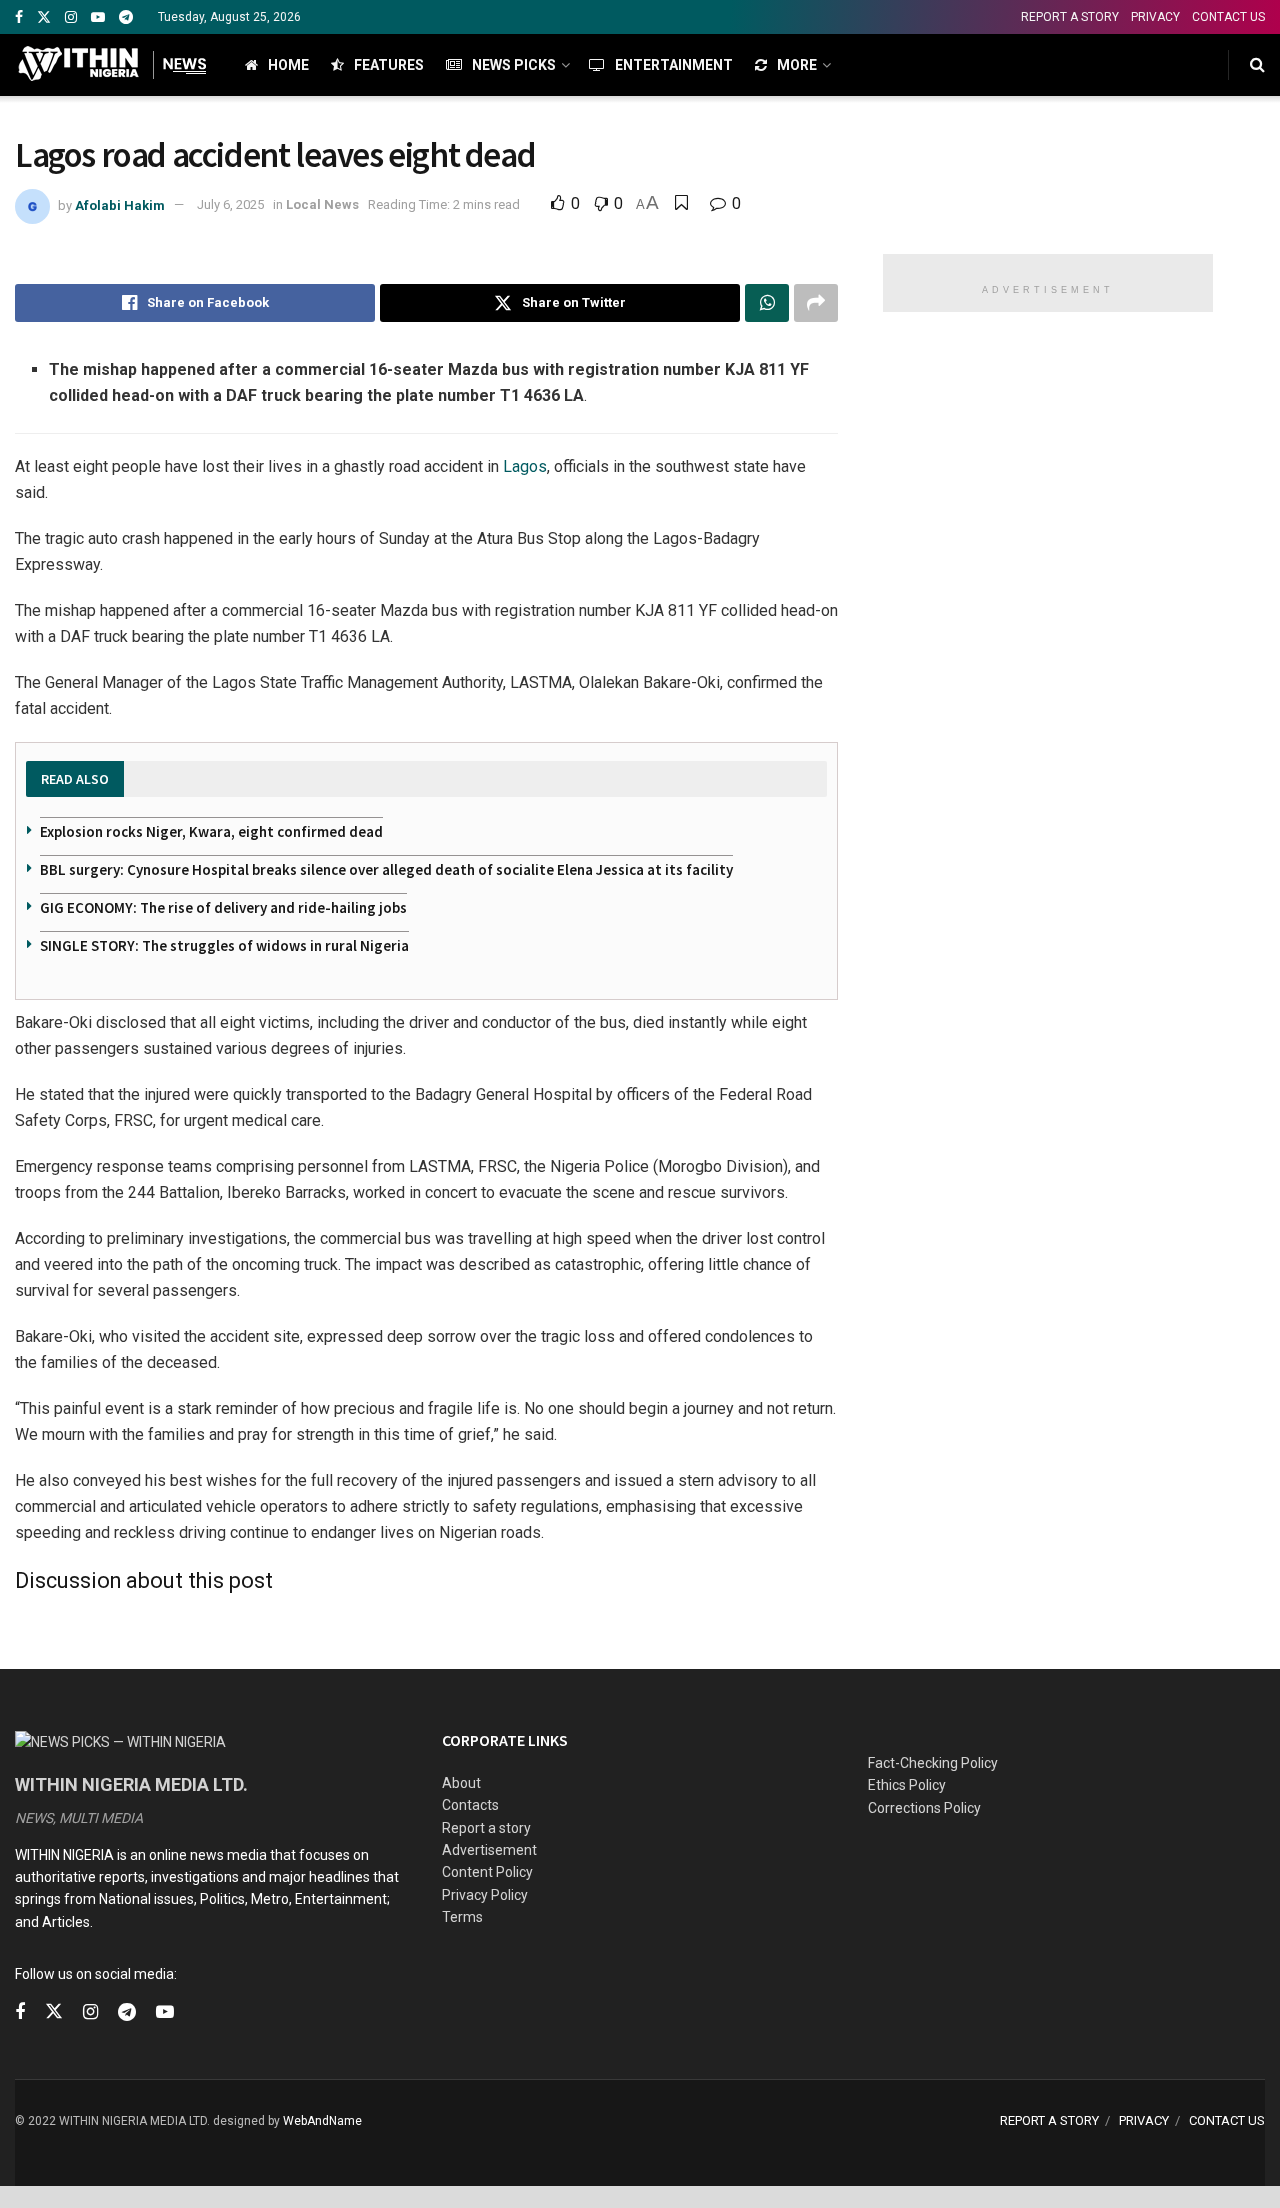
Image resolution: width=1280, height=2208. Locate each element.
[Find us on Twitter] (44, 17)
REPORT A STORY (1070, 17)
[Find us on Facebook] (19, 17)
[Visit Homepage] (112, 65)
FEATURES (389, 65)
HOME (288, 65)
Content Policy (487, 1872)
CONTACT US (1228, 17)
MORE (797, 65)
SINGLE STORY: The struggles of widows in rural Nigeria (224, 945)
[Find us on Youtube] (98, 17)
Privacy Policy (485, 1895)
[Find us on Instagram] (71, 17)
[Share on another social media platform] (816, 303)
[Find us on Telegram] (126, 17)
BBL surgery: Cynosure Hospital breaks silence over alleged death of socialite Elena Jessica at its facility (386, 869)
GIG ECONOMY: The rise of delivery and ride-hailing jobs (223, 907)
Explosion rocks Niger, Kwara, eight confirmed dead (211, 831)
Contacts (470, 1805)
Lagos (525, 466)
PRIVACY (1155, 17)
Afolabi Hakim (120, 204)
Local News (322, 204)
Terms (462, 1917)
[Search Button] (1257, 65)
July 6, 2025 (230, 204)
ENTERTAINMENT (674, 65)
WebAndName (322, 2121)
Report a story (486, 1828)
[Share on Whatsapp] (767, 303)
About (461, 1783)
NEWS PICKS (514, 65)
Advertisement (489, 1850)
